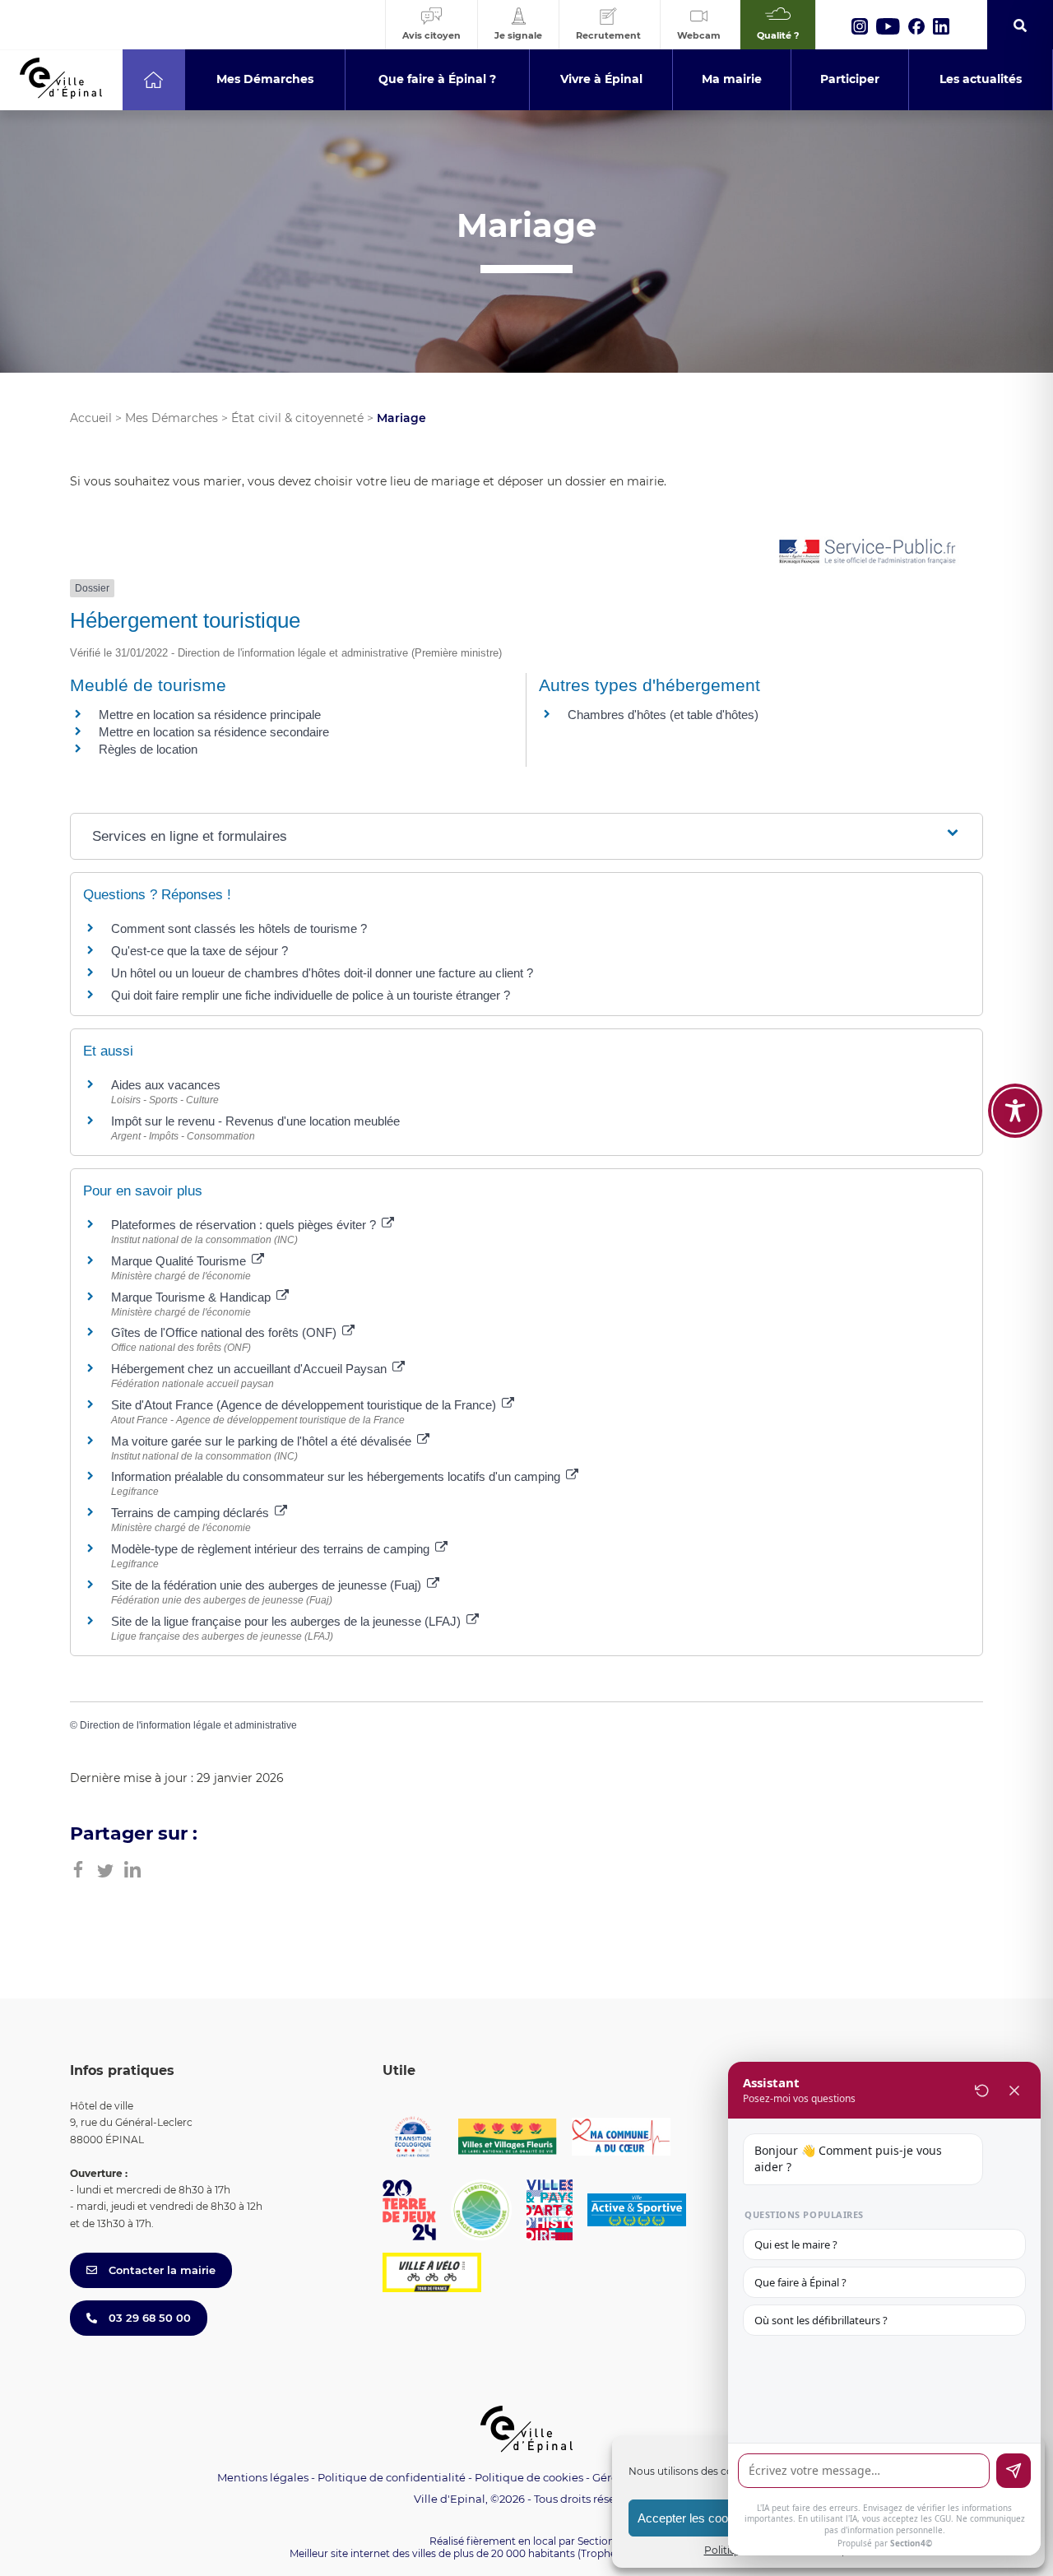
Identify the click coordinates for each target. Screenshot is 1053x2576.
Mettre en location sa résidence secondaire (214, 732)
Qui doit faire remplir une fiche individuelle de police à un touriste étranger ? (311, 995)
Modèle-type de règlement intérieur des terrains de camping (272, 1549)
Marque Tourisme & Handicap (193, 1297)
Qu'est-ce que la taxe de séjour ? (199, 951)
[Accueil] (153, 80)
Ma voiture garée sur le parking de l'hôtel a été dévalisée (263, 1441)
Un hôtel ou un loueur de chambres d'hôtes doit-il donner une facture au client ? (322, 973)
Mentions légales (263, 2477)
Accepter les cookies (694, 2518)
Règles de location (148, 749)
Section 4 (601, 2541)
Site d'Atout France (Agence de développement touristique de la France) (305, 1405)
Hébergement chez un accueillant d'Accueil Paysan (250, 1369)
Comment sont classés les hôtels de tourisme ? (239, 928)
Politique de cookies (529, 2477)
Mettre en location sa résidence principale (210, 715)
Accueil (91, 418)
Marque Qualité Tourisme (180, 1261)
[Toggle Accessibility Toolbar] (1015, 1111)
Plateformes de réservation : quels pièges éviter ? (245, 1225)
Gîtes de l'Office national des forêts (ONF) (225, 1332)
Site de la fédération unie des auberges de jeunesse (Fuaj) (268, 1585)
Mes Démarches (172, 418)
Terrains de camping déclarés (192, 1513)
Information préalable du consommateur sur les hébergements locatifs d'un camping (337, 1476)
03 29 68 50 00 (148, 2318)
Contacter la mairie (160, 2270)
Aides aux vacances (166, 1085)
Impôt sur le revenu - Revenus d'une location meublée (255, 1121)
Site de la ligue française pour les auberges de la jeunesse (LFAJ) (288, 1621)
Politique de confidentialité (392, 2477)
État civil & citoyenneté (297, 418)
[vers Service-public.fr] (868, 552)
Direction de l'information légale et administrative (188, 1725)
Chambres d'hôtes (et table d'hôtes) (663, 715)
